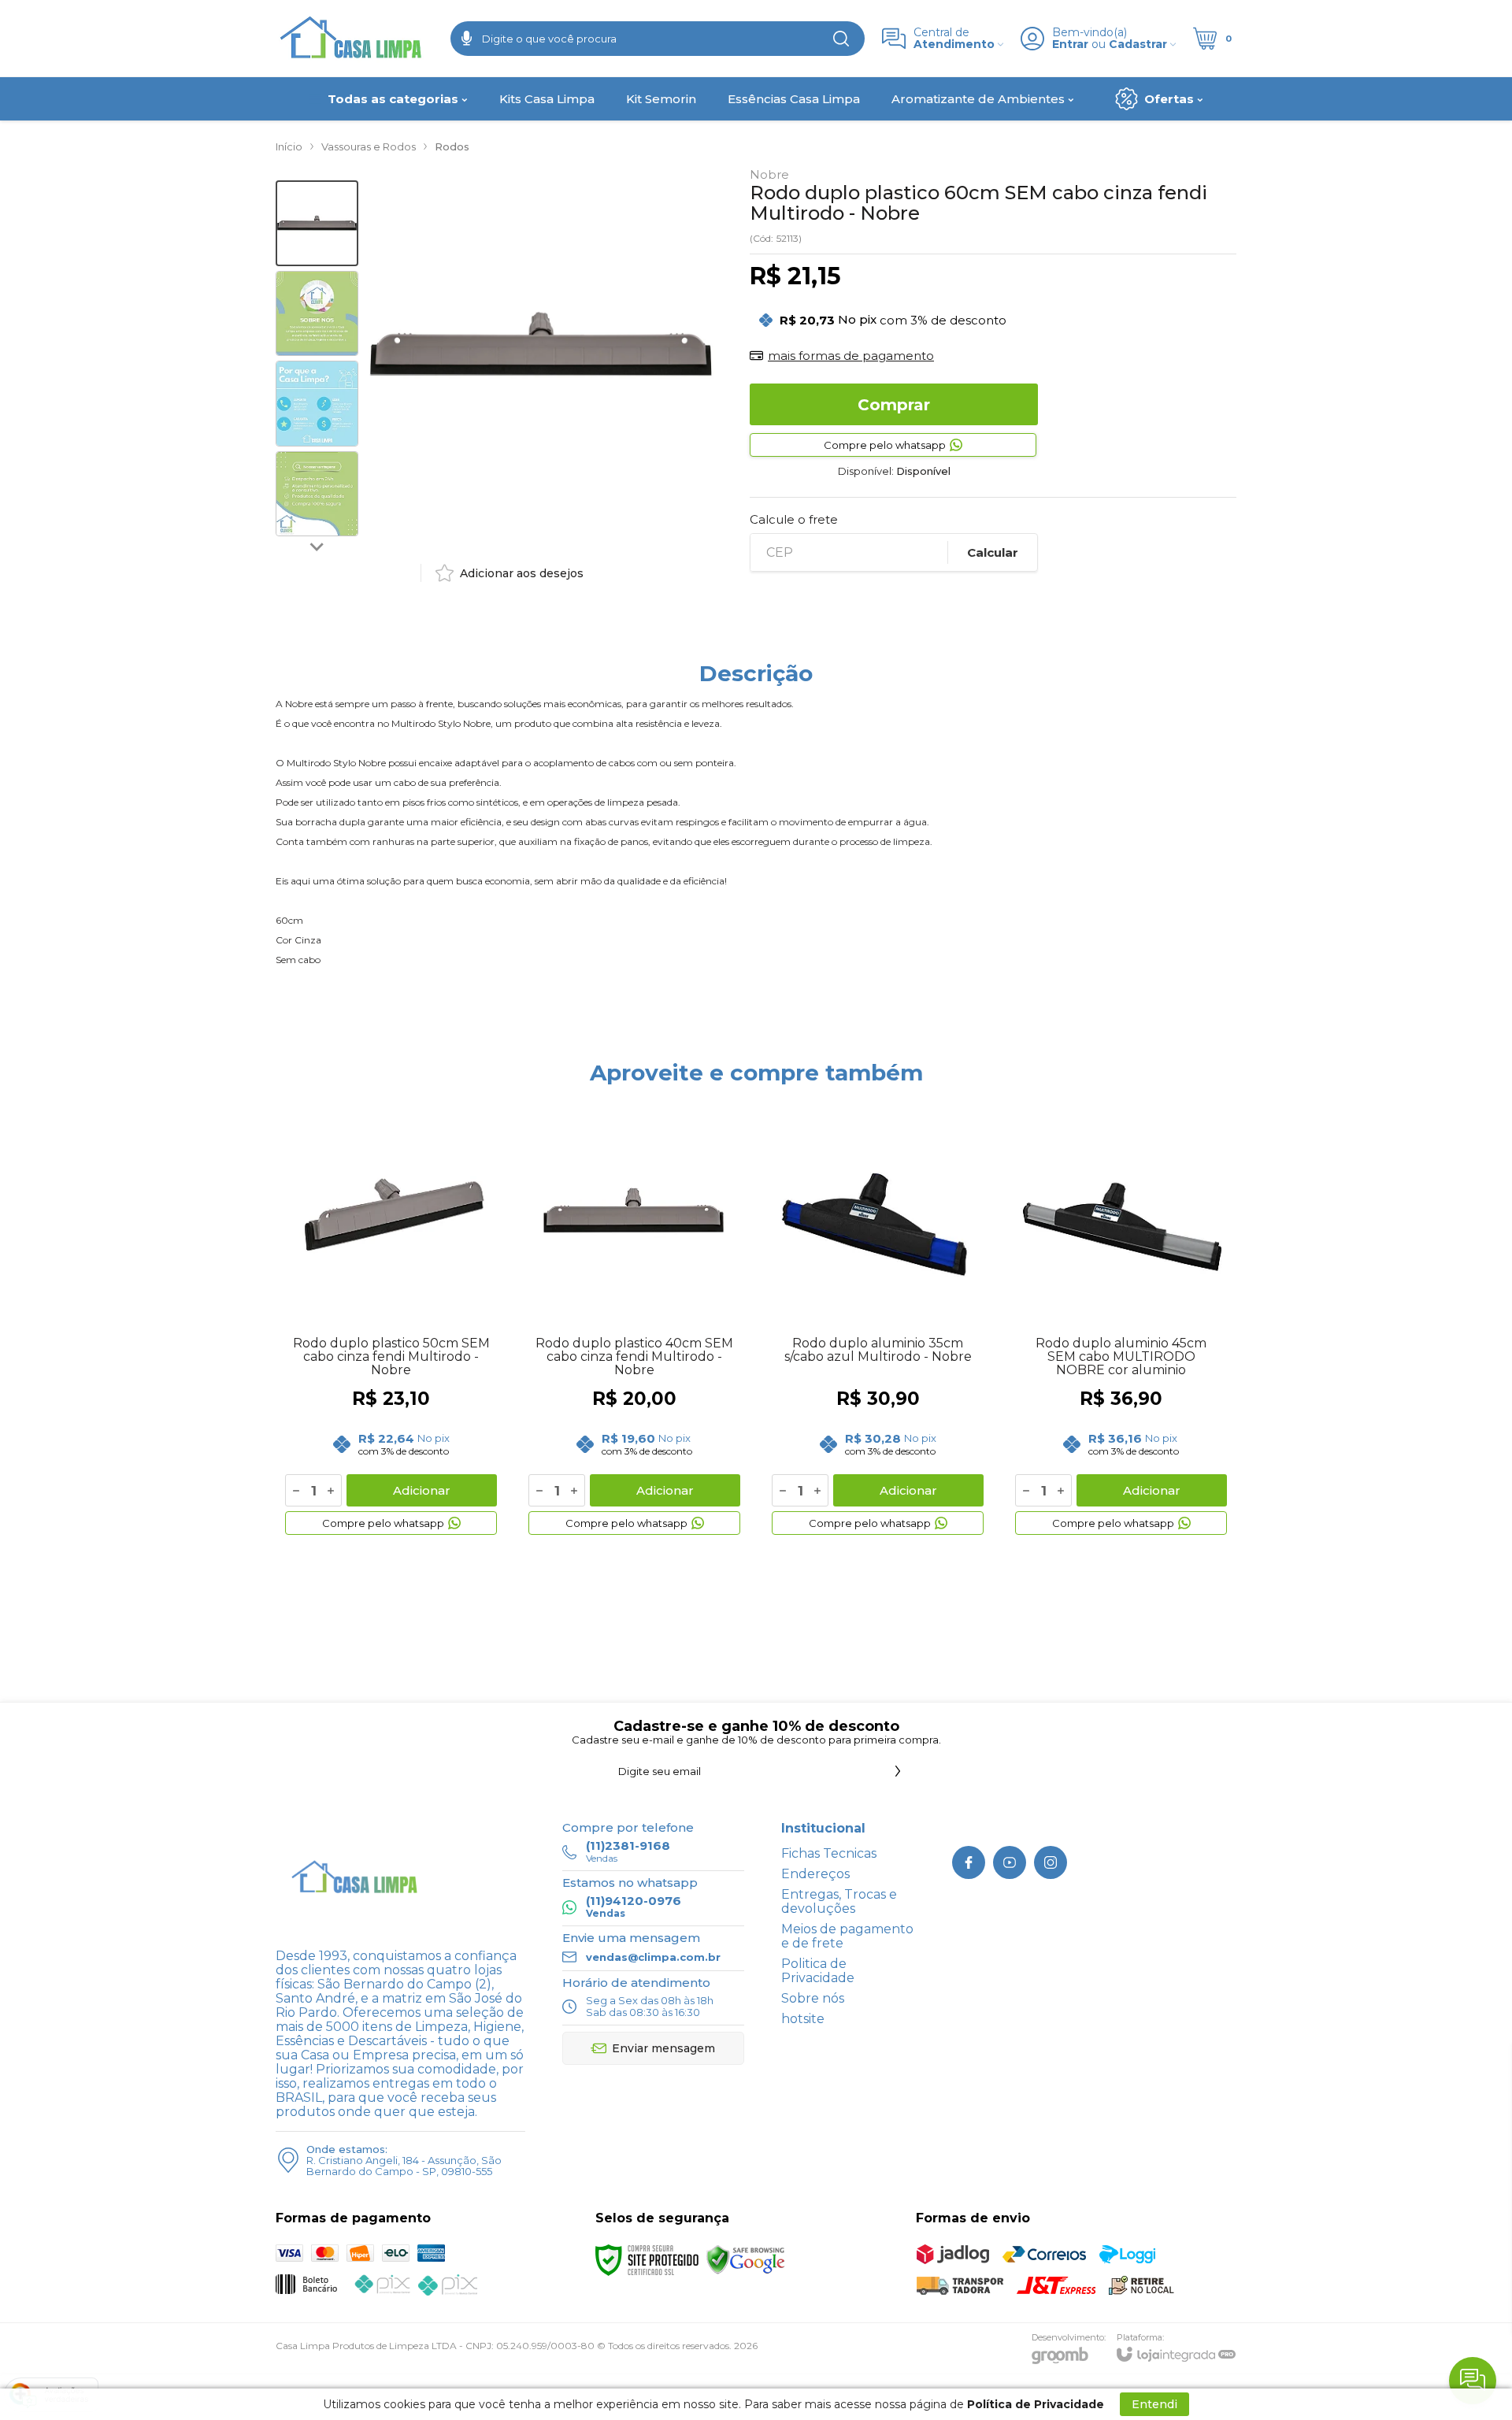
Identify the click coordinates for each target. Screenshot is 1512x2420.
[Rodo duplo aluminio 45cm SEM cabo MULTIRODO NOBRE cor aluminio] (1121, 1321)
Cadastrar (1138, 44)
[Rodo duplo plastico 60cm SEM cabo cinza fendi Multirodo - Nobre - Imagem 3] (317, 404)
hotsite (803, 2019)
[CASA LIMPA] (354, 38)
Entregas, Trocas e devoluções (839, 1901)
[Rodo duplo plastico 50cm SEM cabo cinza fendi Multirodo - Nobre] (391, 1321)
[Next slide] (317, 546)
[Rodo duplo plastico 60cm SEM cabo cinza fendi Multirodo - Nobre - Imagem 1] (317, 223)
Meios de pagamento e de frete (847, 1936)
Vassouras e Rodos (369, 146)
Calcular (993, 552)
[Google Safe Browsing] (746, 2259)
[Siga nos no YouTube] (1010, 1862)
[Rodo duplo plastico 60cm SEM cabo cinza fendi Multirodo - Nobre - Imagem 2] (317, 314)
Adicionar (422, 1490)
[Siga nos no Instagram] (1051, 1862)
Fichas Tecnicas (829, 1853)
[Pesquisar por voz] (467, 39)
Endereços (815, 1874)
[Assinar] (898, 1771)
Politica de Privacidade (818, 1971)
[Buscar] (841, 39)
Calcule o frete (794, 519)
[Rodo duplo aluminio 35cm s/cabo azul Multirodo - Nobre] (878, 1321)
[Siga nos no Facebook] (969, 1862)
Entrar (1070, 44)
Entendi (1154, 2404)
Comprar (894, 405)
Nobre (769, 174)
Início (289, 146)
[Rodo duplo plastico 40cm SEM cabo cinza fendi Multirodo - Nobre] (634, 1321)
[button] (317, 223)
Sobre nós (813, 1998)
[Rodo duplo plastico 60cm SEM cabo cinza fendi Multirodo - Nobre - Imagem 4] (317, 494)
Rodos (452, 146)
